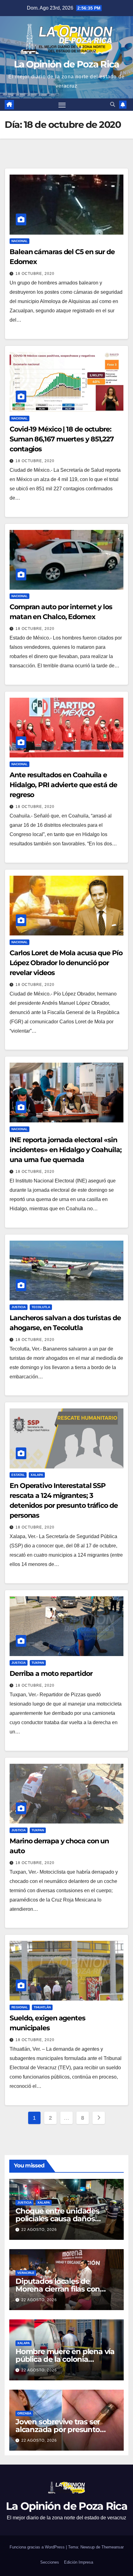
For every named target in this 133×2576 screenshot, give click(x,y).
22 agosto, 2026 (39, 2230)
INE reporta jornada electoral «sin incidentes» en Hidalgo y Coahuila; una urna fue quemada (66, 1150)
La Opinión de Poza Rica (67, 64)
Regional (20, 2007)
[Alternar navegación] (62, 105)
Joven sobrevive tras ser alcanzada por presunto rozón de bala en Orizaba (60, 2429)
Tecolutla (41, 1307)
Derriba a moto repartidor (51, 1674)
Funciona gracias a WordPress (38, 2547)
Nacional (19, 241)
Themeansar (113, 2547)
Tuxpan (38, 1663)
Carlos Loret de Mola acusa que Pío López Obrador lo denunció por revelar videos (66, 963)
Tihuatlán (42, 2007)
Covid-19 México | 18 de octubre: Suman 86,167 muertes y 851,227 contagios (62, 439)
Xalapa (37, 1475)
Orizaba (24, 2413)
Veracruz (26, 2273)
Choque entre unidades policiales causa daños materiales (57, 2219)
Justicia (19, 1307)
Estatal (18, 1475)
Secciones (50, 2562)
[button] (113, 104)
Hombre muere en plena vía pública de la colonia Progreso (65, 2359)
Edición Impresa (79, 2562)
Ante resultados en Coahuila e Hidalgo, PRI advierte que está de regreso (63, 785)
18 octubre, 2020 (35, 274)
